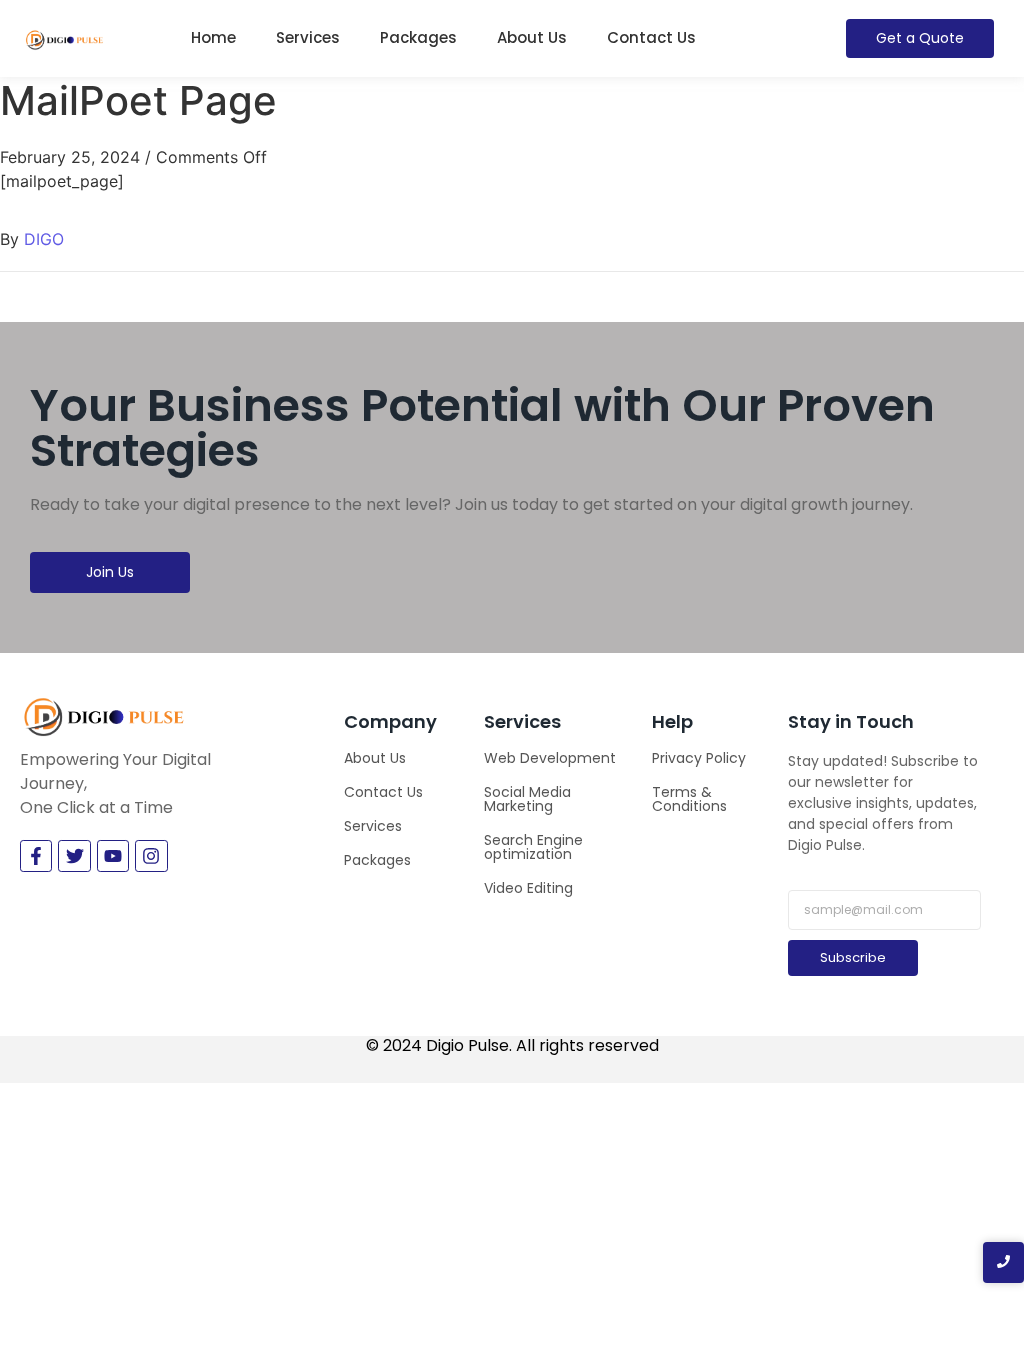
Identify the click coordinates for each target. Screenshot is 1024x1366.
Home (213, 37)
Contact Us (651, 37)
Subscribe (853, 957)
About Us (532, 37)
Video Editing (528, 888)
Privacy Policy (699, 758)
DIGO (44, 239)
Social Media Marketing (527, 799)
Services (308, 37)
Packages (418, 37)
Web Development (550, 758)
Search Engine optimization (533, 847)
